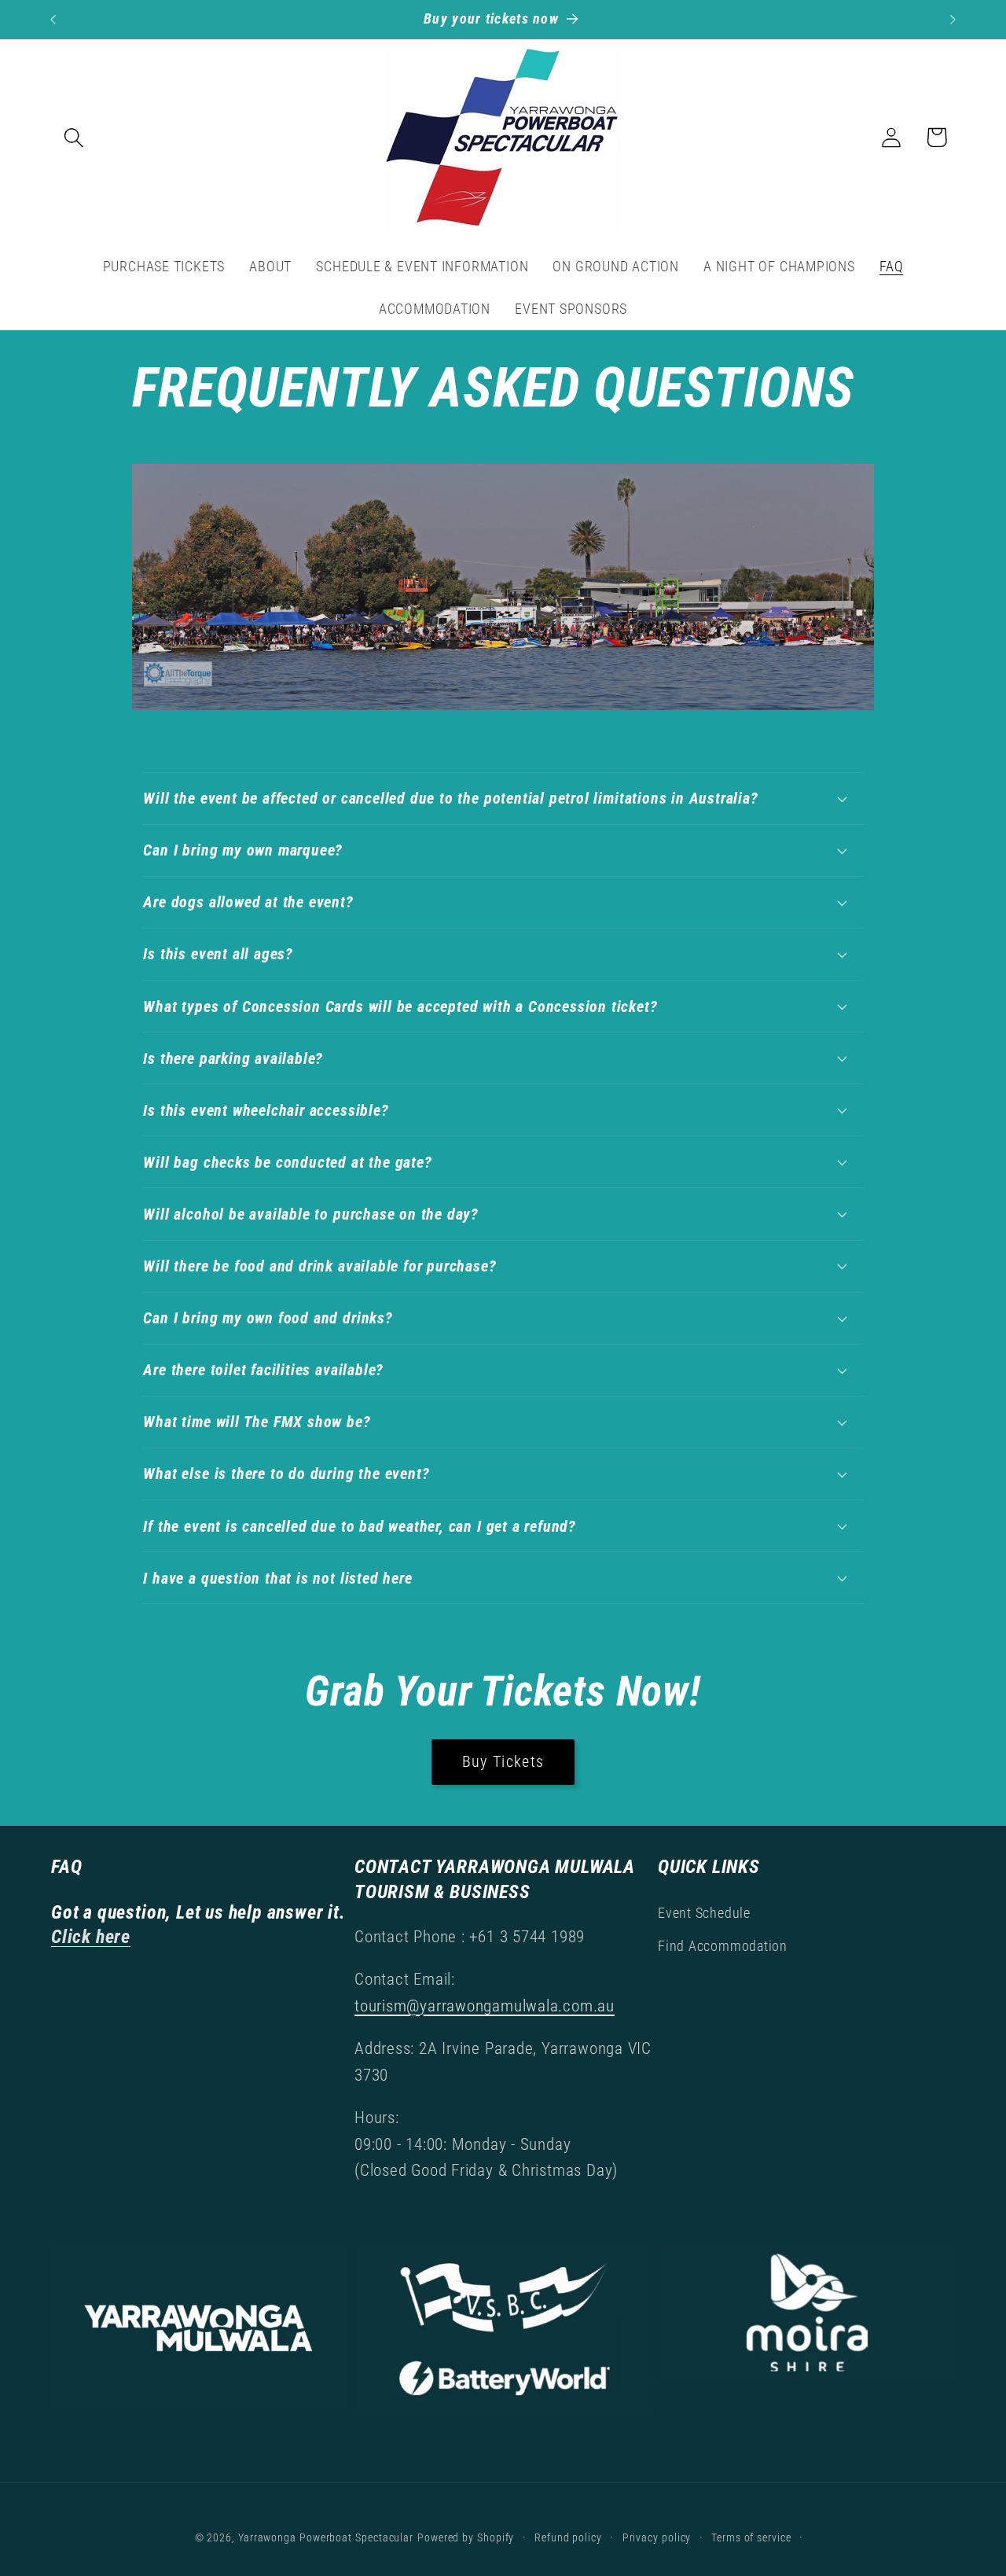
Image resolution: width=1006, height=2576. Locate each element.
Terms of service (751, 2537)
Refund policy (568, 2537)
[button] (73, 137)
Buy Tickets (503, 1762)
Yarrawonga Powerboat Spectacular (326, 2537)
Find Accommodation (723, 1946)
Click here (91, 1936)
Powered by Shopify (466, 2537)
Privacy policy (657, 2537)
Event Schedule (704, 1913)
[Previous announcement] (53, 19)
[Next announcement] (953, 19)
